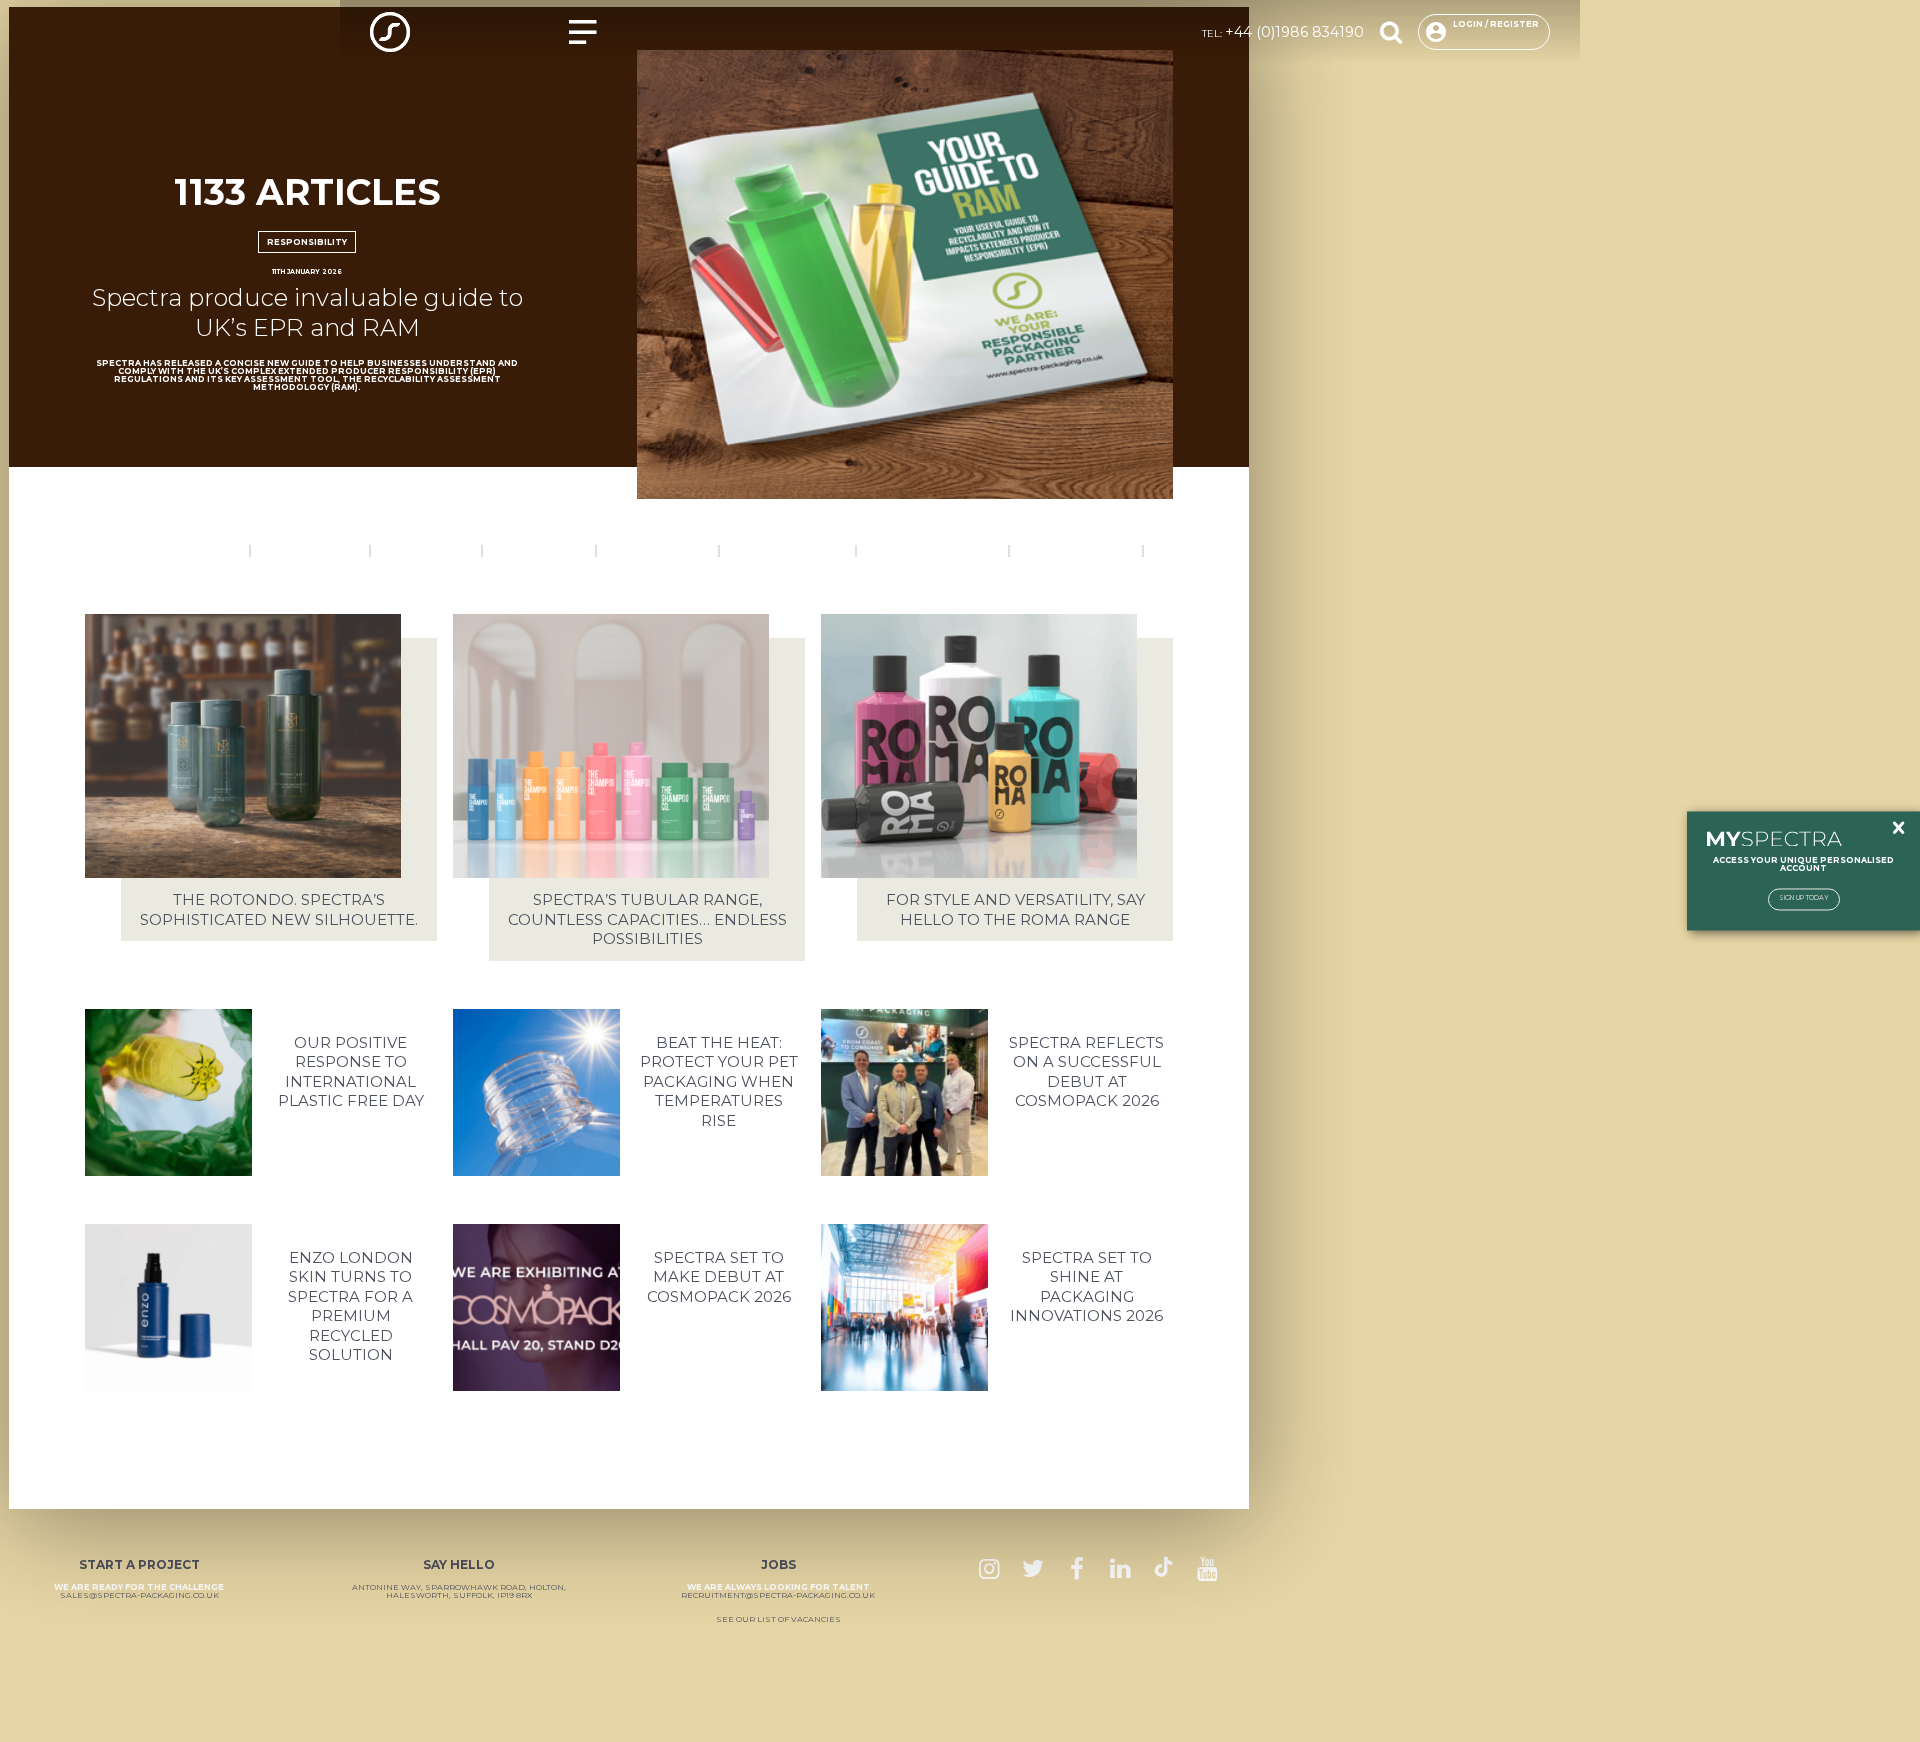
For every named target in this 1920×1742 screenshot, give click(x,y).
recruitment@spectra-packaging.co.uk (778, 1595)
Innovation (539, 550)
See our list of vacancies (778, 1619)
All (1169, 550)
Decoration (310, 550)
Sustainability (1076, 550)
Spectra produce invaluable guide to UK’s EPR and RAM (307, 312)
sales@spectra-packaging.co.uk (139, 1595)
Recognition (658, 550)
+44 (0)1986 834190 (1294, 32)
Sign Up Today (1804, 899)
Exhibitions (426, 550)
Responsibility (307, 242)
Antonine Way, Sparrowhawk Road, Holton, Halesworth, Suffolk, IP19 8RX (459, 1591)
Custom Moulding (167, 550)
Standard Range (933, 550)
